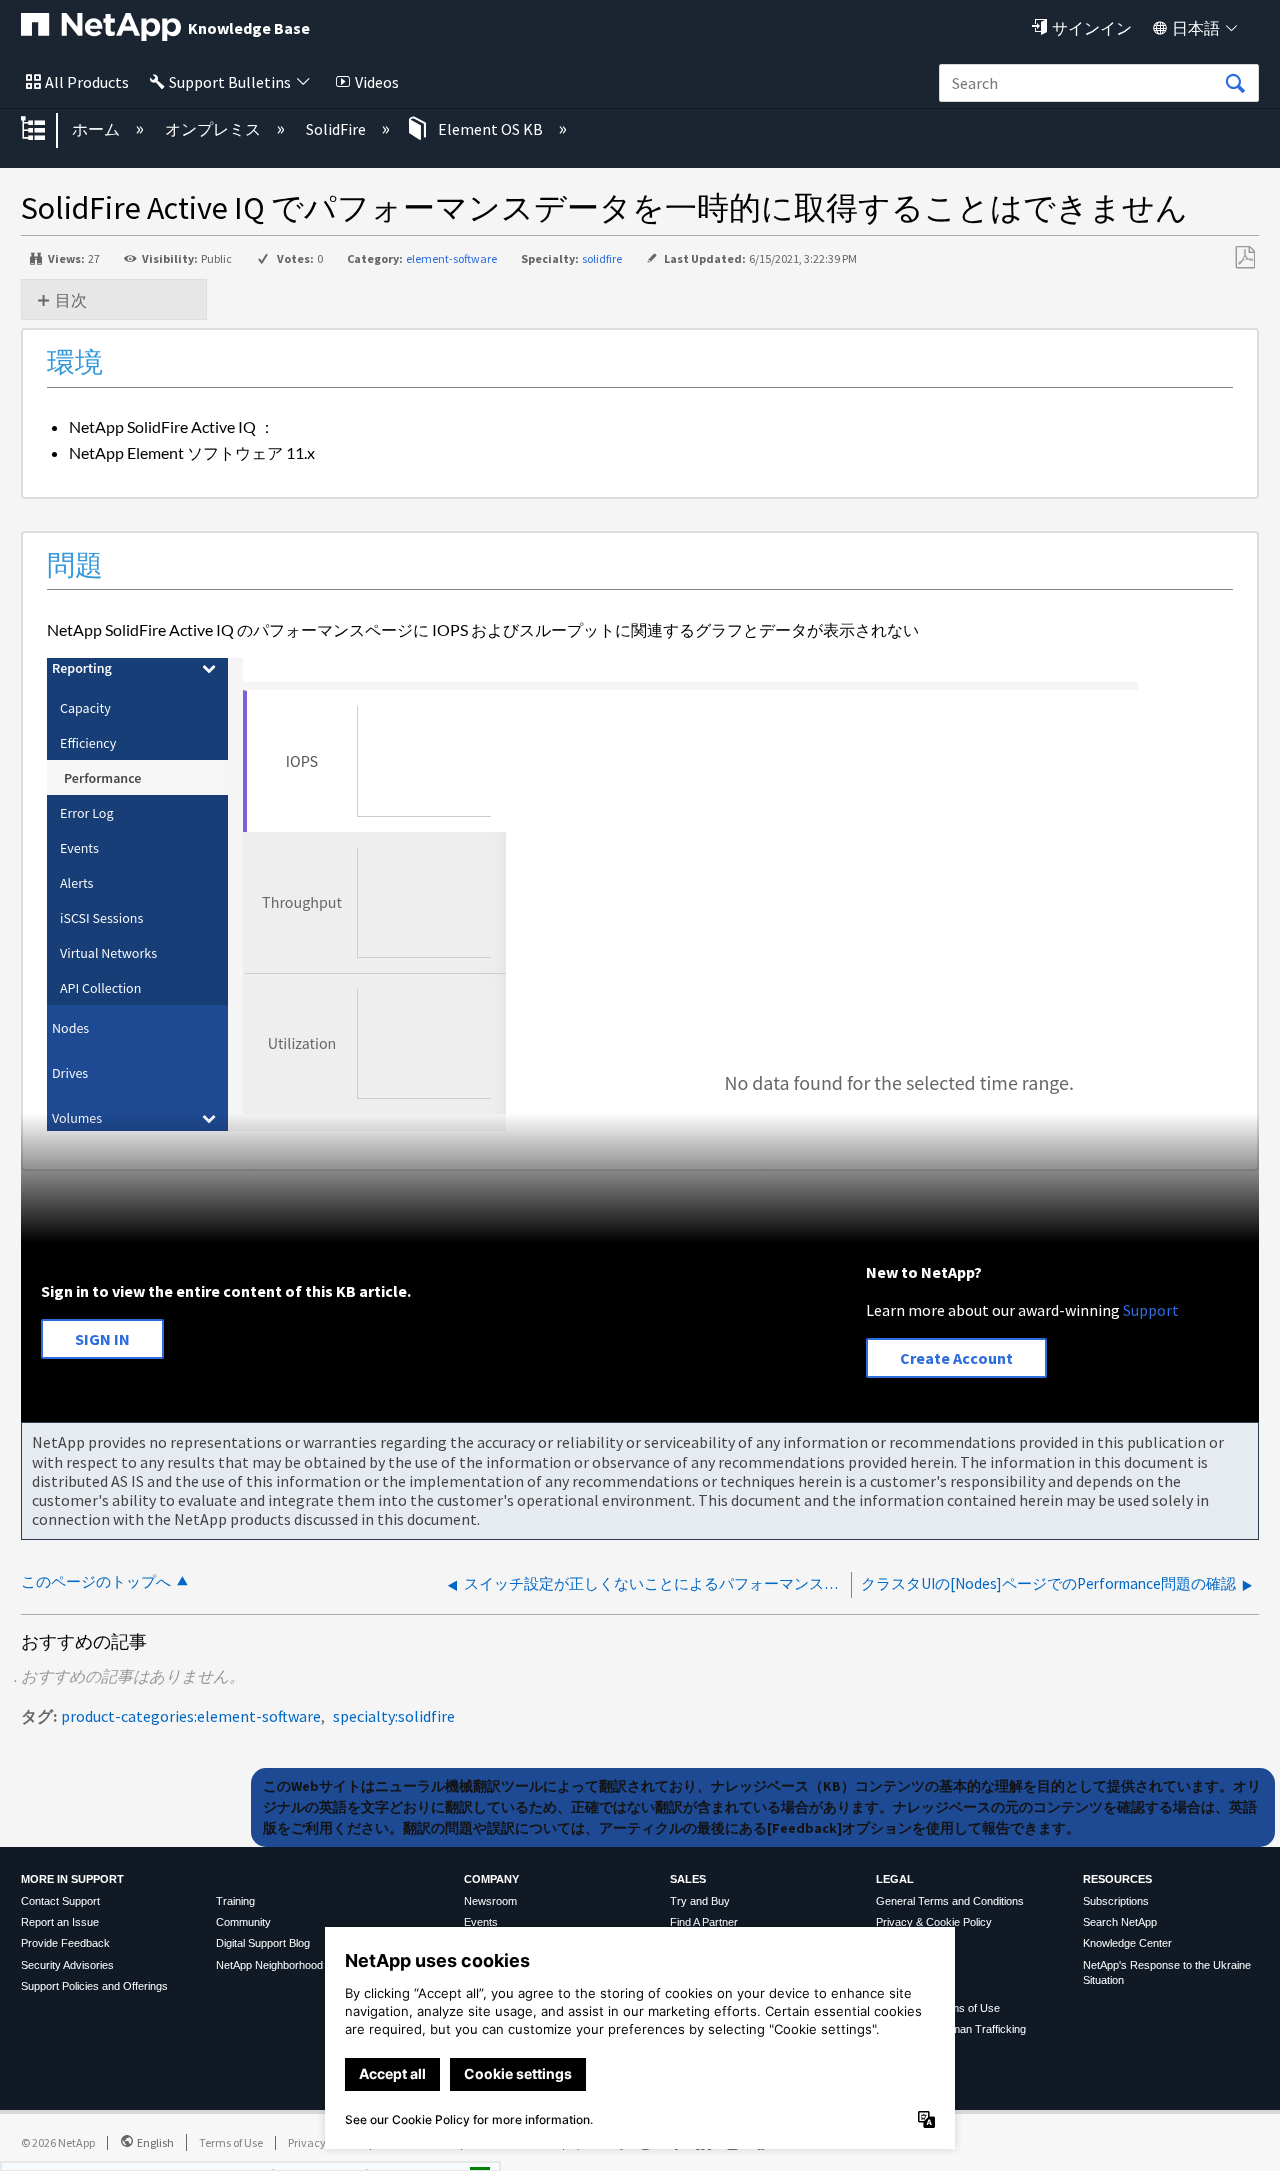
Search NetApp (1120, 1922)
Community (243, 1922)
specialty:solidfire (394, 1716)
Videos (377, 82)
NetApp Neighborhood (269, 1965)
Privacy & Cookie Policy (934, 1922)
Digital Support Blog (263, 1943)
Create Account (956, 1358)
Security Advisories (67, 1965)
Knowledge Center (1127, 1943)
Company (491, 1879)
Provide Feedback (65, 1943)
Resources (1117, 1879)
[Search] (1235, 84)
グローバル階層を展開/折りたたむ (46, 130)
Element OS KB (490, 129)
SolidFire (337, 129)
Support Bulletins (230, 82)
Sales (688, 1879)
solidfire (602, 258)
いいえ (411, 2149)
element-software (451, 258)
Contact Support (60, 1901)
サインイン (1092, 28)
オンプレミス (214, 129)
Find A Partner (704, 1922)
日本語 (1196, 28)
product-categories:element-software (191, 1716)
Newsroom (490, 1901)
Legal (895, 1879)
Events (481, 1922)
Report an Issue (60, 1922)
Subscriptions (1116, 1901)
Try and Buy (700, 1901)
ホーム (97, 129)
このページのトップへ (96, 1581)
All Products (87, 82)
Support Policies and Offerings (94, 1986)
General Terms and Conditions (950, 1901)
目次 (71, 300)
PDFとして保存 (1244, 258)
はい (309, 2149)
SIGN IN (102, 1339)
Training (235, 1901)
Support (1151, 1310)
